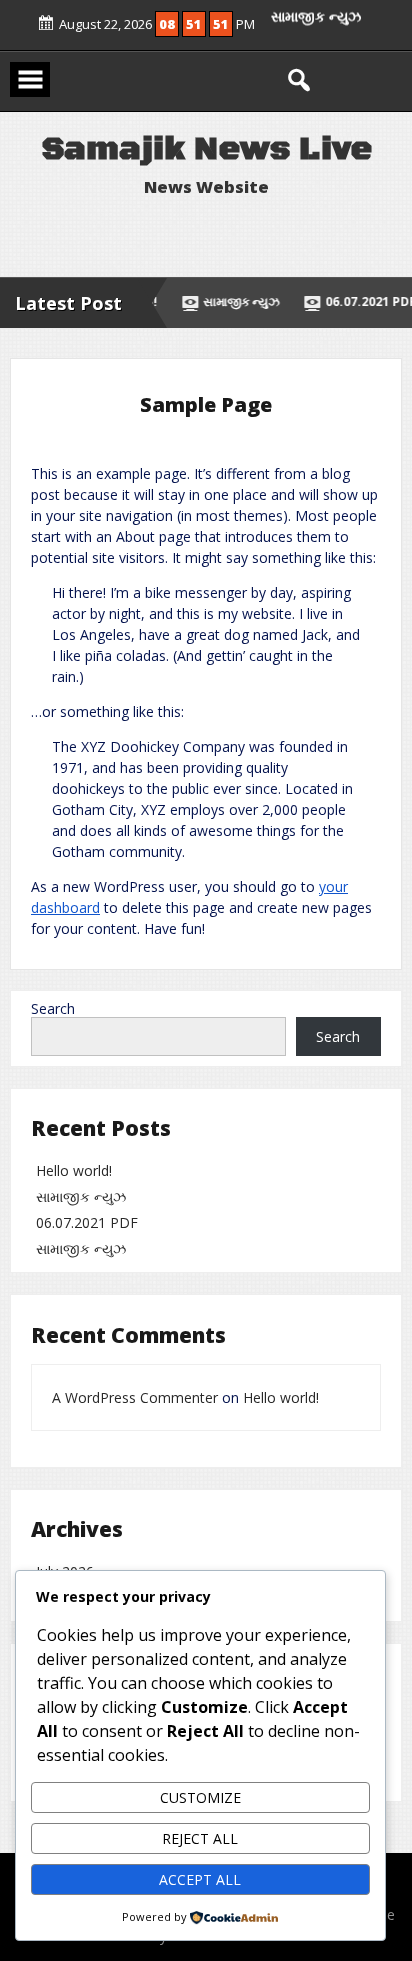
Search (53, 1008)
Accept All (200, 1879)
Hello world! (74, 1170)
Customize (200, 1797)
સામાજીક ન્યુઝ (316, 27)
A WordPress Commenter (135, 1397)
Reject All (200, 1838)
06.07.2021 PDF (87, 1222)
